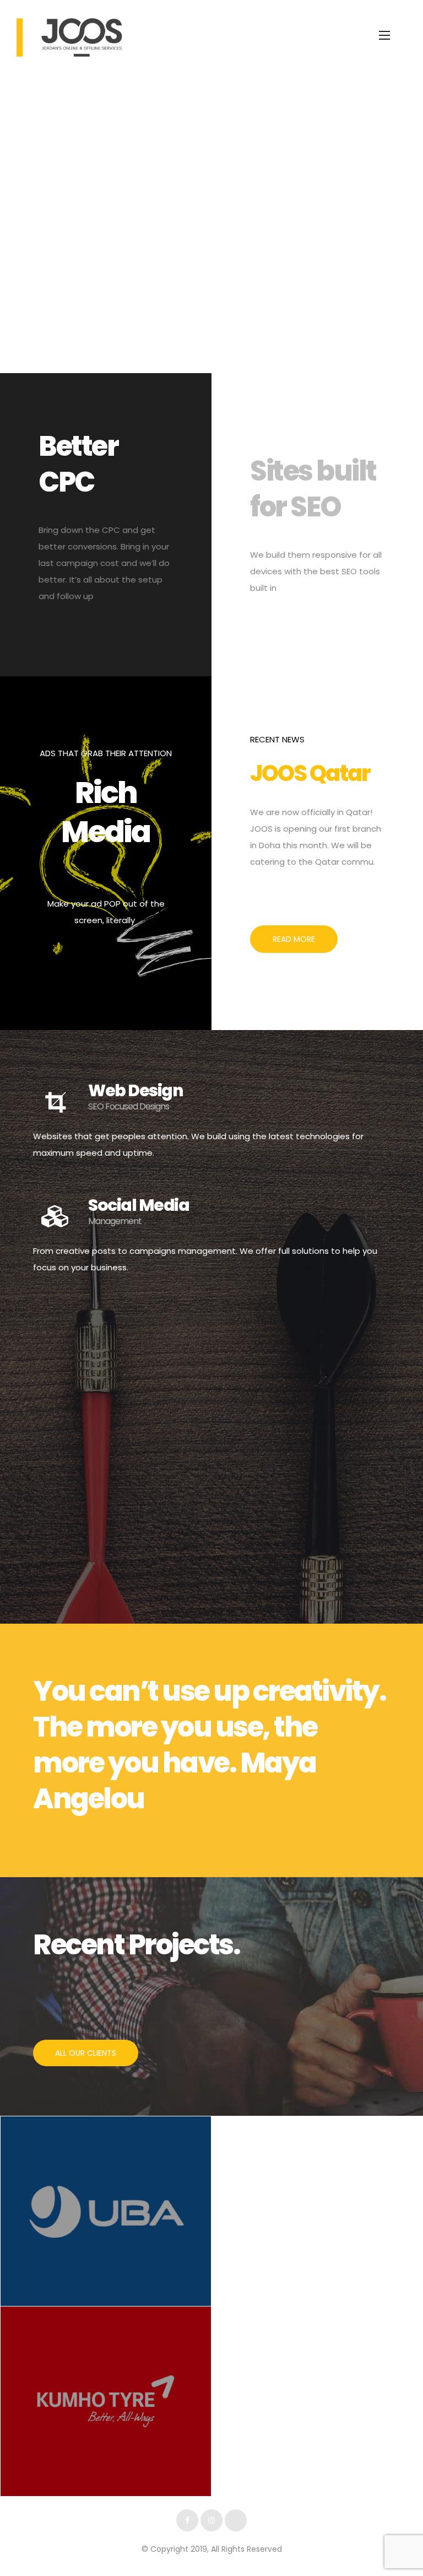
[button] (86, 2053)
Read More (294, 939)
